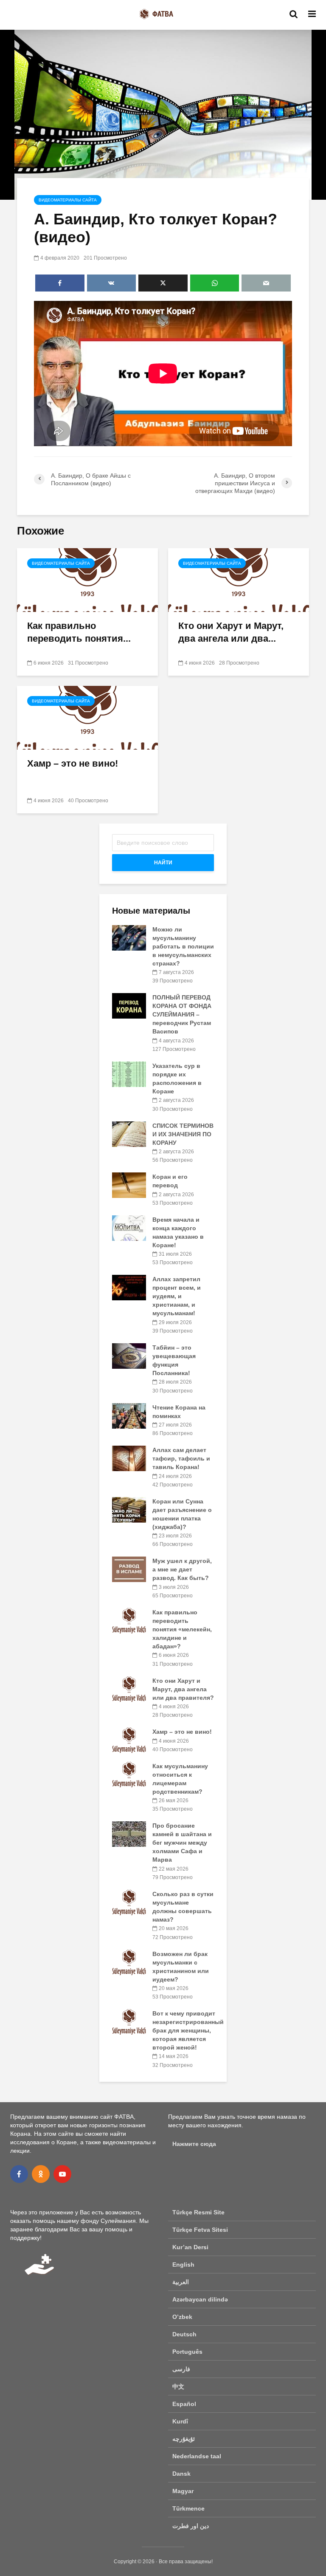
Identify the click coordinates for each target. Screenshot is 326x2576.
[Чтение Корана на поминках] (129, 1415)
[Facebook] (19, 2174)
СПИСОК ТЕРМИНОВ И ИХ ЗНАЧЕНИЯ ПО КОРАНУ (183, 1134)
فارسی (181, 2369)
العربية (181, 2282)
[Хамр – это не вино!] (87, 717)
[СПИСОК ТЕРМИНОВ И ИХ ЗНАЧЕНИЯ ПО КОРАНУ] (129, 1133)
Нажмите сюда (194, 2144)
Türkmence (188, 2508)
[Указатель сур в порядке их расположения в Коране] (129, 1074)
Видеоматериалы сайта (68, 200)
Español (184, 2404)
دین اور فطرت (191, 2526)
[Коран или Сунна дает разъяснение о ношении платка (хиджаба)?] (129, 1509)
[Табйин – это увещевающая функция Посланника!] (129, 1356)
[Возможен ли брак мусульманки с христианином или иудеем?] (129, 1962)
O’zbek (182, 2317)
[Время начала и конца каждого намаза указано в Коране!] (129, 1228)
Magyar (183, 2491)
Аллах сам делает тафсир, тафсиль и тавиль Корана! (181, 1458)
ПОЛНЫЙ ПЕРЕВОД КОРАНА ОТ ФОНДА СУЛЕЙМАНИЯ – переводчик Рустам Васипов (182, 1014)
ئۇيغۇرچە (184, 2439)
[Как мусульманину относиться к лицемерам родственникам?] (129, 1774)
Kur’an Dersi (190, 2247)
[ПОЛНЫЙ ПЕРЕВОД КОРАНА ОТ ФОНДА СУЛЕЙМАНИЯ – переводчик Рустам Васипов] (129, 1005)
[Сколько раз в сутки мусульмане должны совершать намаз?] (129, 1902)
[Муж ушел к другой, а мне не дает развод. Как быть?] (129, 1569)
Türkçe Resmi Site (198, 2212)
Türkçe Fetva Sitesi (200, 2230)
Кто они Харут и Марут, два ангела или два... (231, 632)
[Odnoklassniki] (41, 2174)
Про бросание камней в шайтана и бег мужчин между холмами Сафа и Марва (182, 1843)
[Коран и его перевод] (129, 1185)
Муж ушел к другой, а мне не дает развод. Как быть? (182, 1569)
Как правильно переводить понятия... (79, 632)
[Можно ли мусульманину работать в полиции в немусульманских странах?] (129, 937)
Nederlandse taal (197, 2456)
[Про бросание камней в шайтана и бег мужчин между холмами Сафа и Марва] (129, 1834)
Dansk (181, 2474)
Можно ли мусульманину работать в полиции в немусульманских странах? (183, 946)
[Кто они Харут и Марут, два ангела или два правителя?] (239, 579)
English (183, 2265)
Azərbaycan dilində (200, 2299)
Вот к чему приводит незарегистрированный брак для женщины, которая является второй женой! (188, 2030)
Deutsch (184, 2334)
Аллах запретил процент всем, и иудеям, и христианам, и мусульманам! (177, 1296)
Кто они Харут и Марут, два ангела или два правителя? (183, 1689)
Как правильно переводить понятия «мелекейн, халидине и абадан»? (182, 1629)
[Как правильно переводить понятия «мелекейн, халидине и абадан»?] (87, 579)
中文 (178, 2386)
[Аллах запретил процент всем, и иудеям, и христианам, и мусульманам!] (129, 1287)
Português (187, 2352)
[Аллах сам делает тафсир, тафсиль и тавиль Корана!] (129, 1458)
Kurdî (180, 2421)
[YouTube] (62, 2174)
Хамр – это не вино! (73, 763)
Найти (163, 863)
